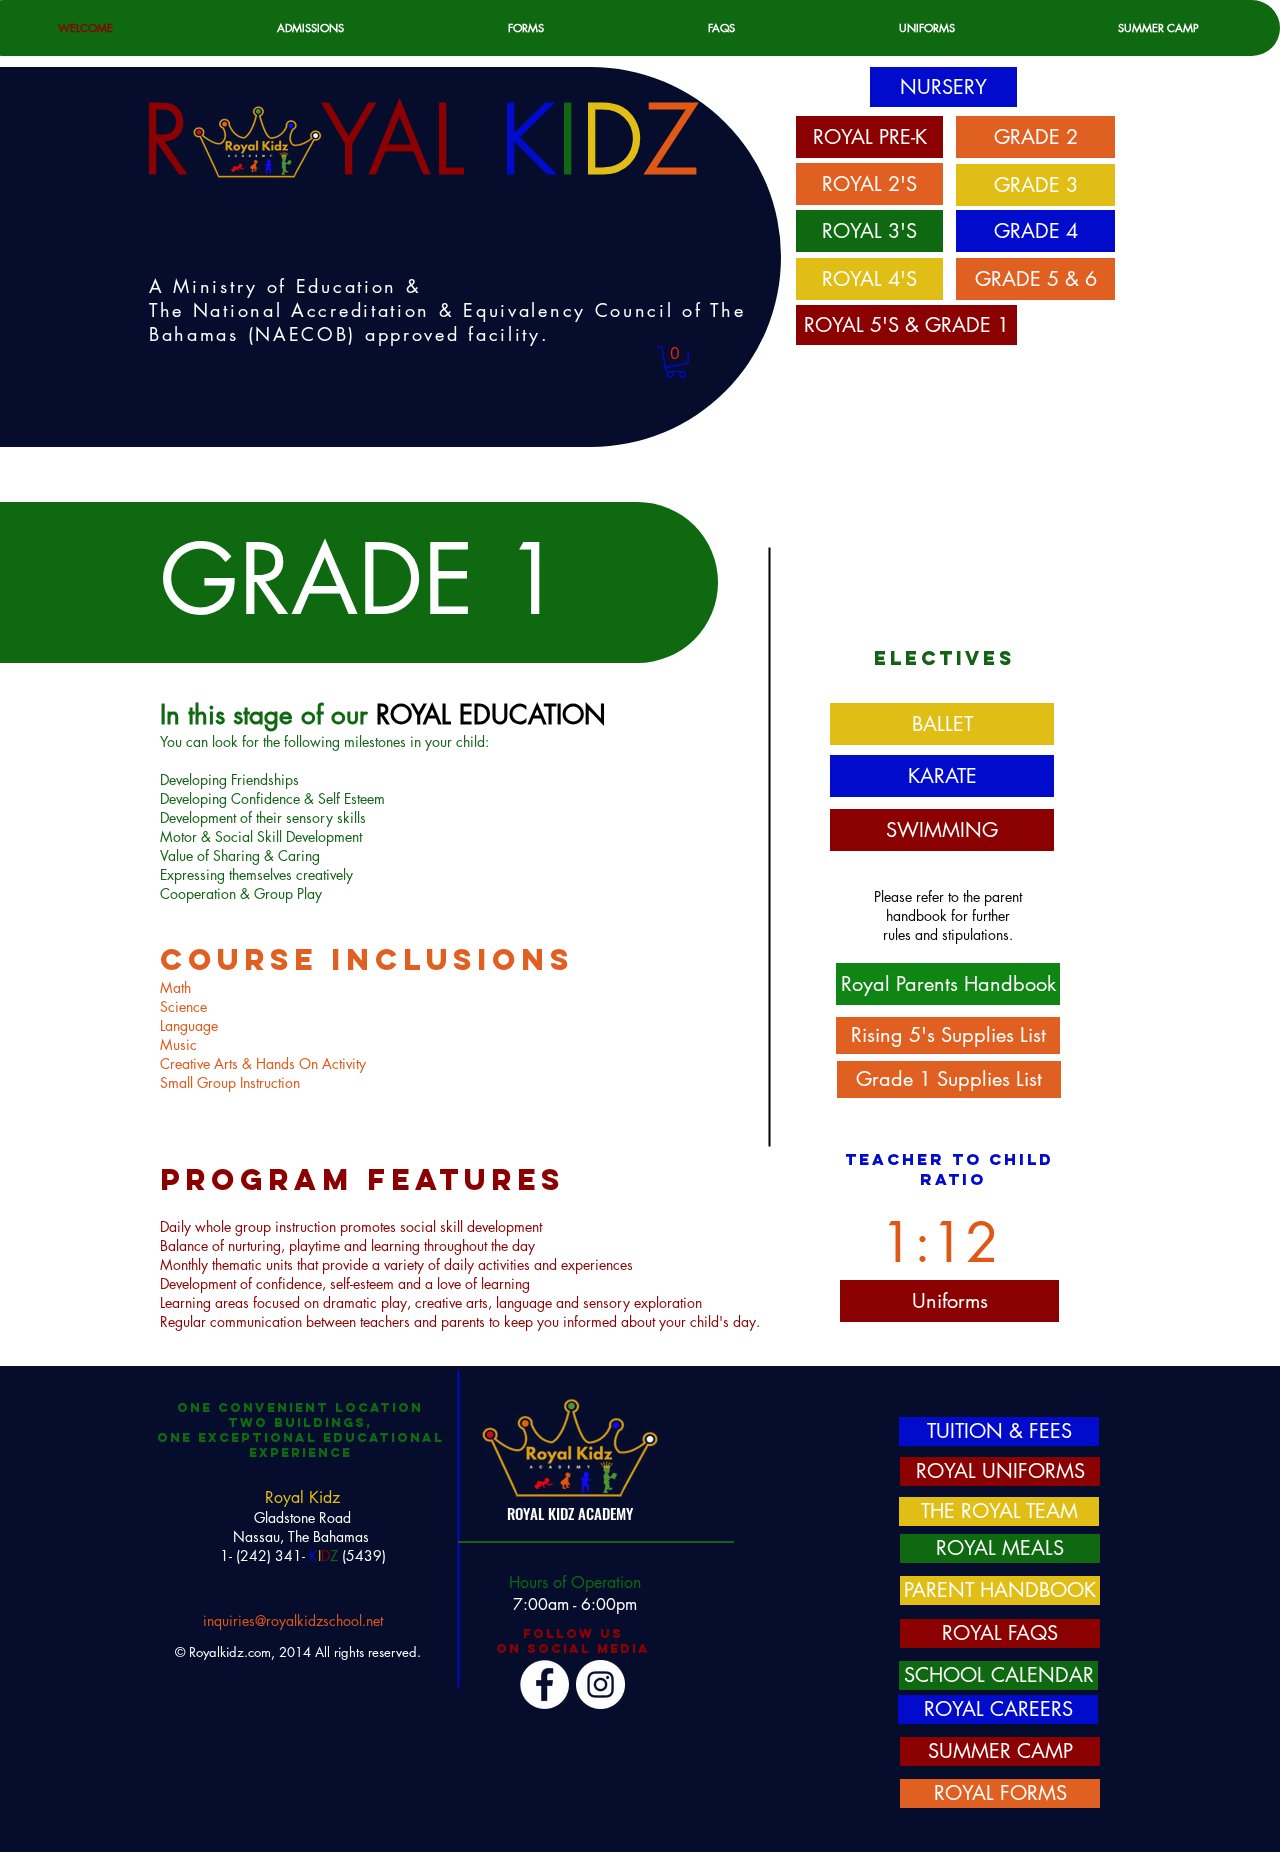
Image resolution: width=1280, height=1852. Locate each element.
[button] (676, 362)
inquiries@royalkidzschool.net (293, 1620)
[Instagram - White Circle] (600, 1684)
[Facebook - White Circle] (544, 1684)
